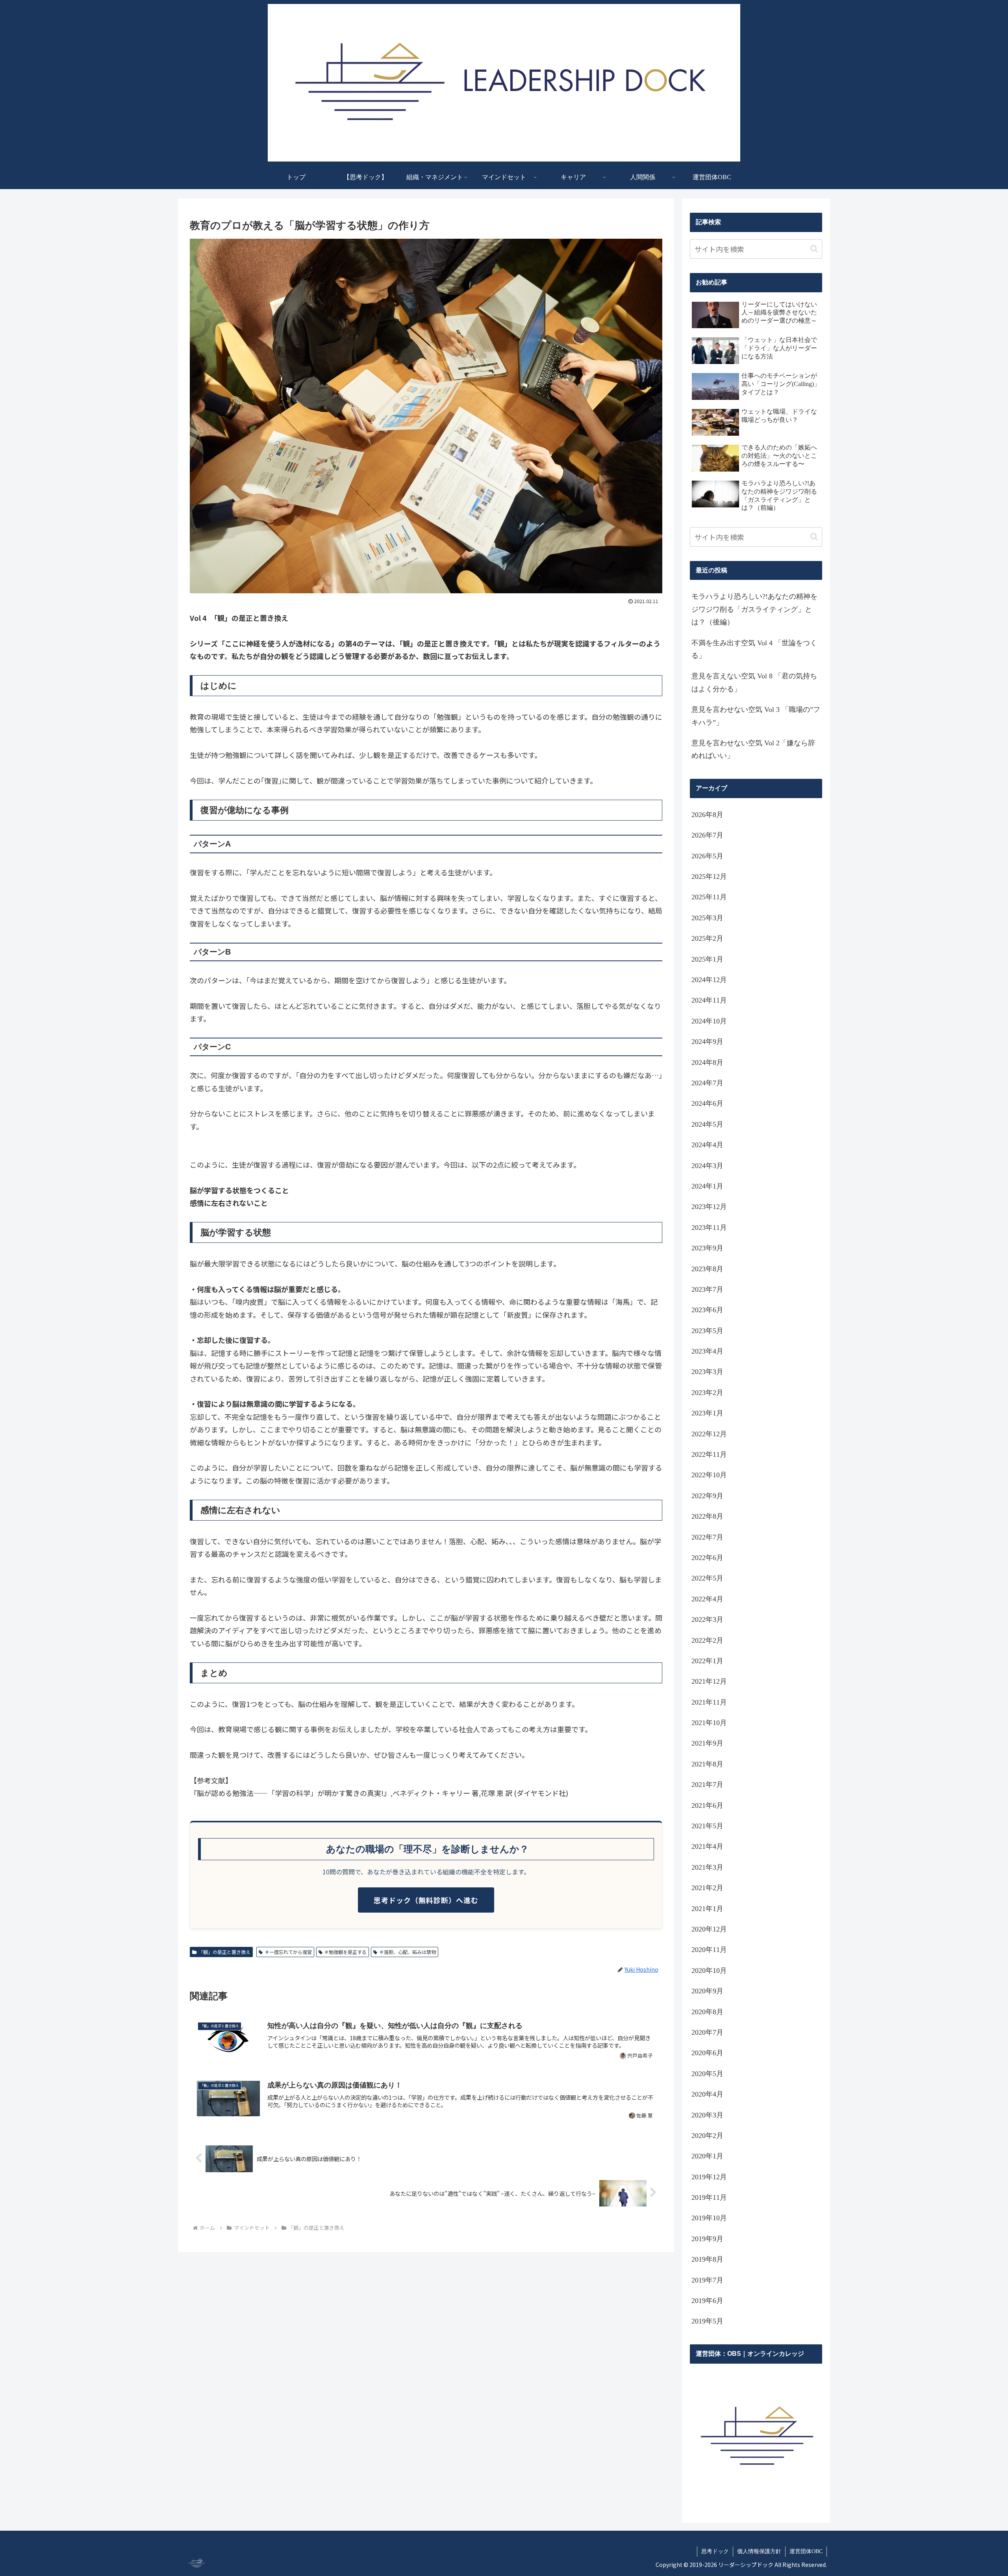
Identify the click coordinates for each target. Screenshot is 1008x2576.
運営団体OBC (806, 2551)
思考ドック (715, 2551)
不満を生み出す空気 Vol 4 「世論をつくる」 (754, 649)
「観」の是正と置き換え (224, 1952)
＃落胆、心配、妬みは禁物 (408, 1952)
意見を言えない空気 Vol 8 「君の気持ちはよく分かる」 (754, 682)
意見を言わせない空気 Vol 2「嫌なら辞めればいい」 (753, 749)
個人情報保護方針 (759, 2551)
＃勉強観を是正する (345, 1952)
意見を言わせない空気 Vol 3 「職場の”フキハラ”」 (756, 716)
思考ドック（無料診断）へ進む (426, 1900)
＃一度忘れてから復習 (288, 1952)
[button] (814, 249)
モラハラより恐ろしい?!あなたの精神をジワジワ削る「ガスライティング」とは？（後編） (754, 609)
